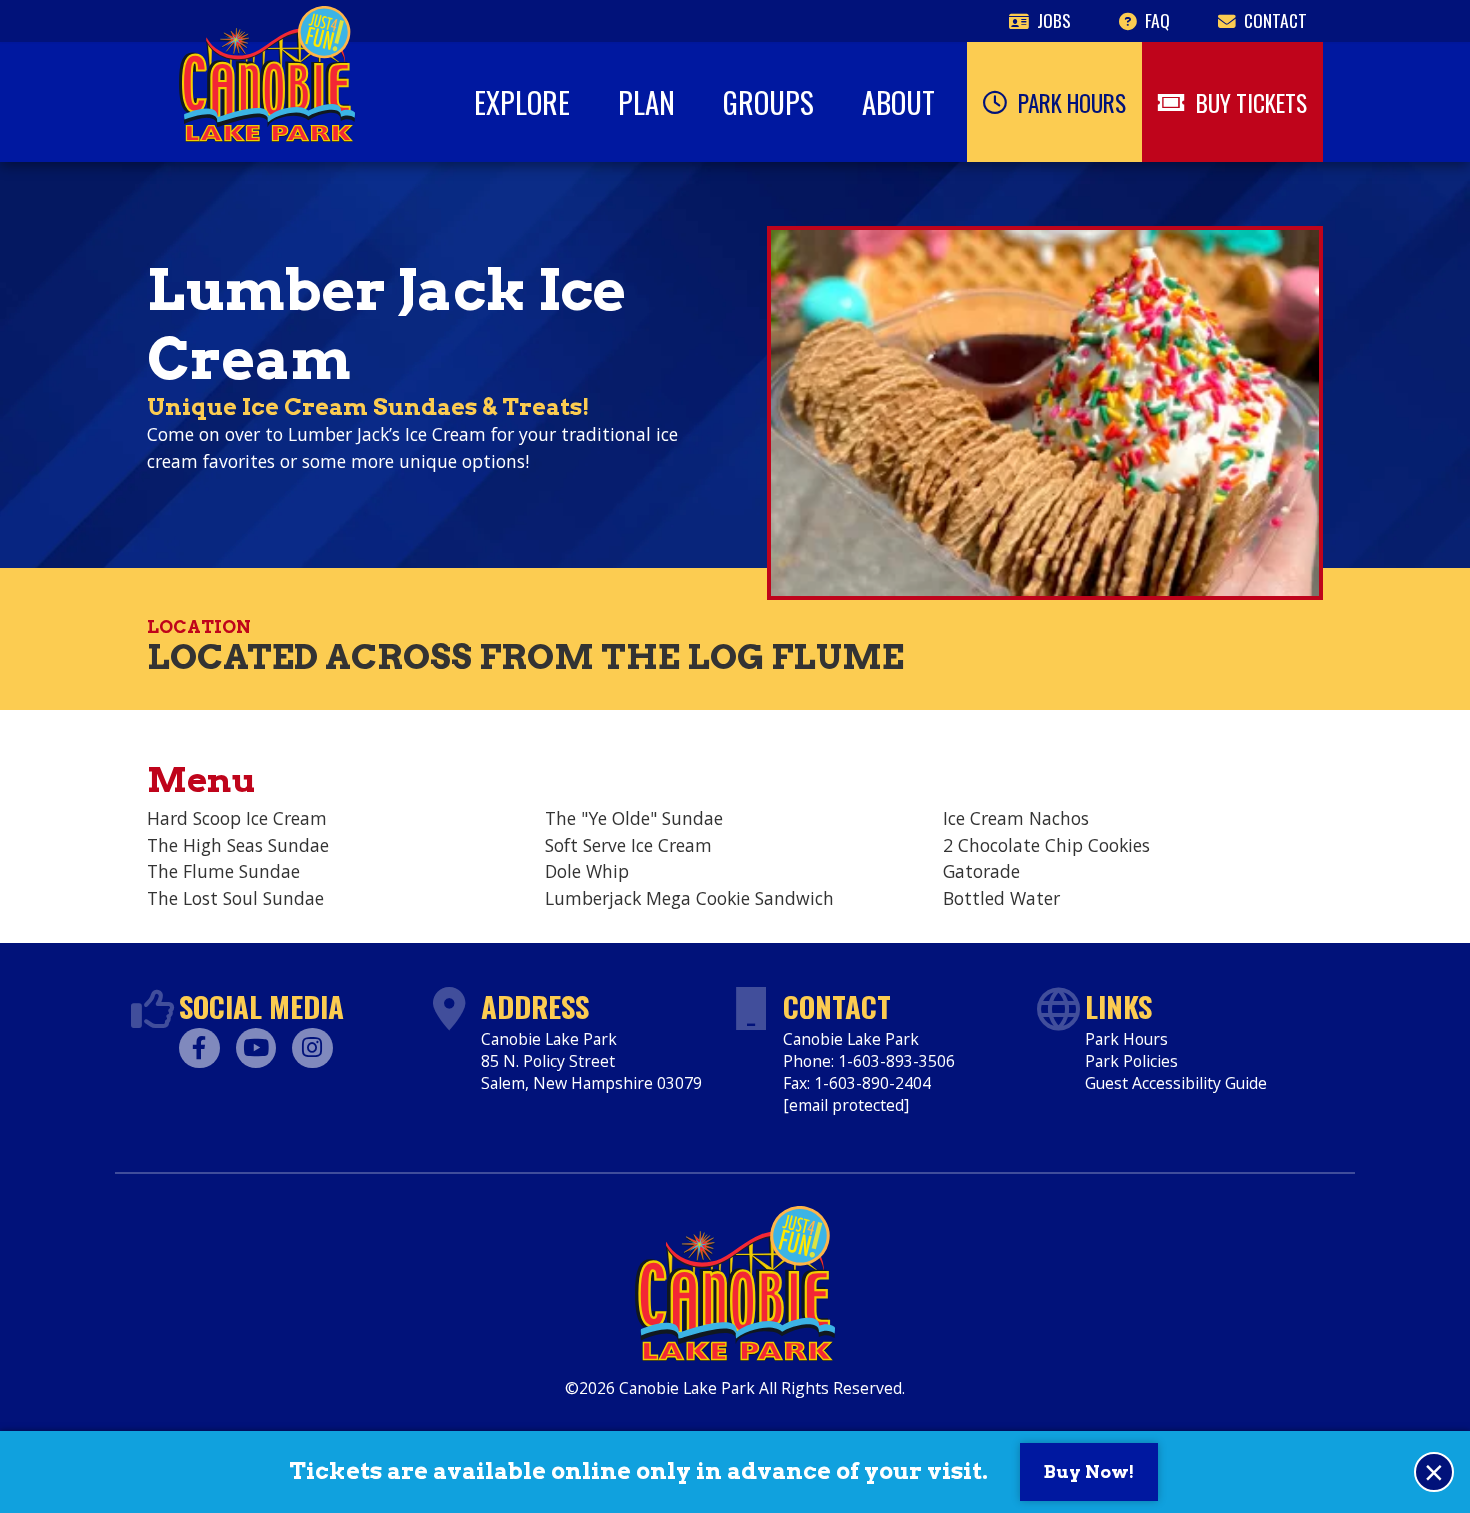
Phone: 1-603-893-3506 (869, 1061)
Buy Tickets (1251, 102)
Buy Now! (1089, 1471)
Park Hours (1072, 102)
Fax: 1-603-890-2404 (857, 1083)
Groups (768, 102)
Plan (646, 102)
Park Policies (1131, 1061)
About (898, 102)
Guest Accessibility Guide (1176, 1083)
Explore (522, 102)
